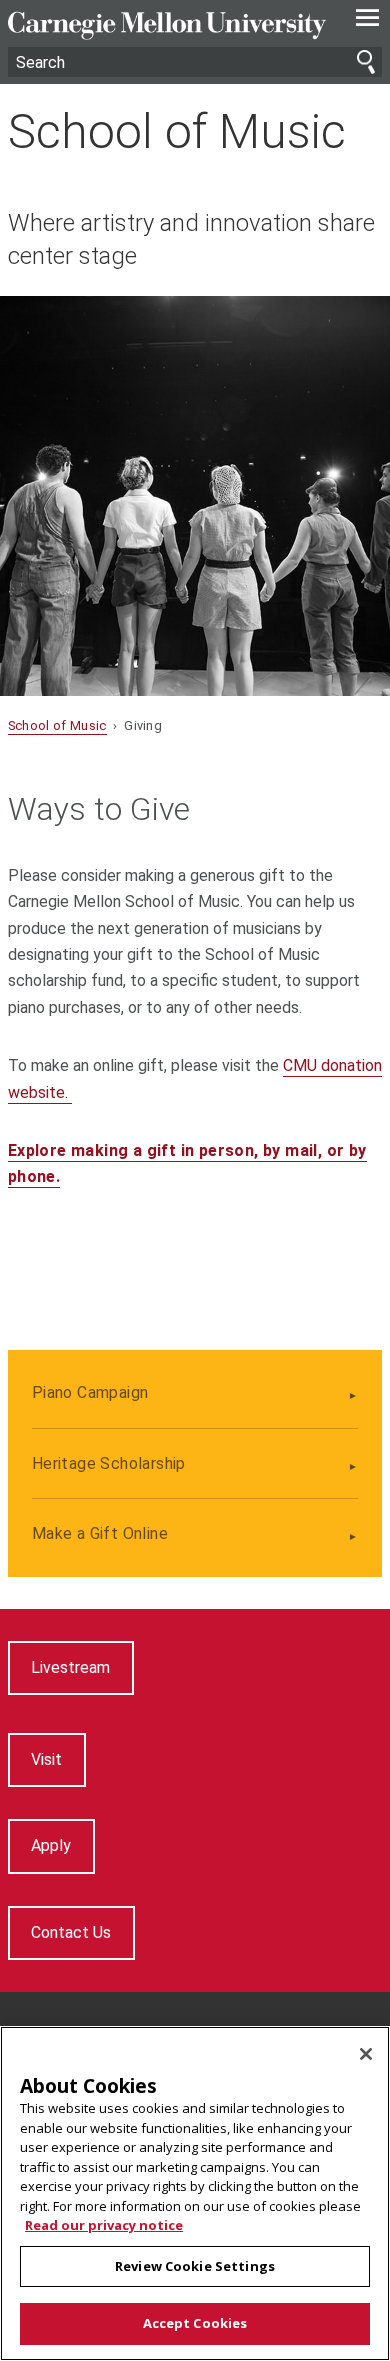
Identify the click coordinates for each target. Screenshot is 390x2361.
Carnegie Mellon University (167, 25)
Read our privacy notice (104, 2225)
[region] (195, 2193)
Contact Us (71, 1932)
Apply (51, 1845)
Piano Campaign (90, 1392)
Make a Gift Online (100, 1533)
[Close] (366, 2054)
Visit (46, 1759)
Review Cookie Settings (195, 2266)
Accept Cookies (195, 2323)
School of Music (177, 131)
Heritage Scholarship (109, 1463)
